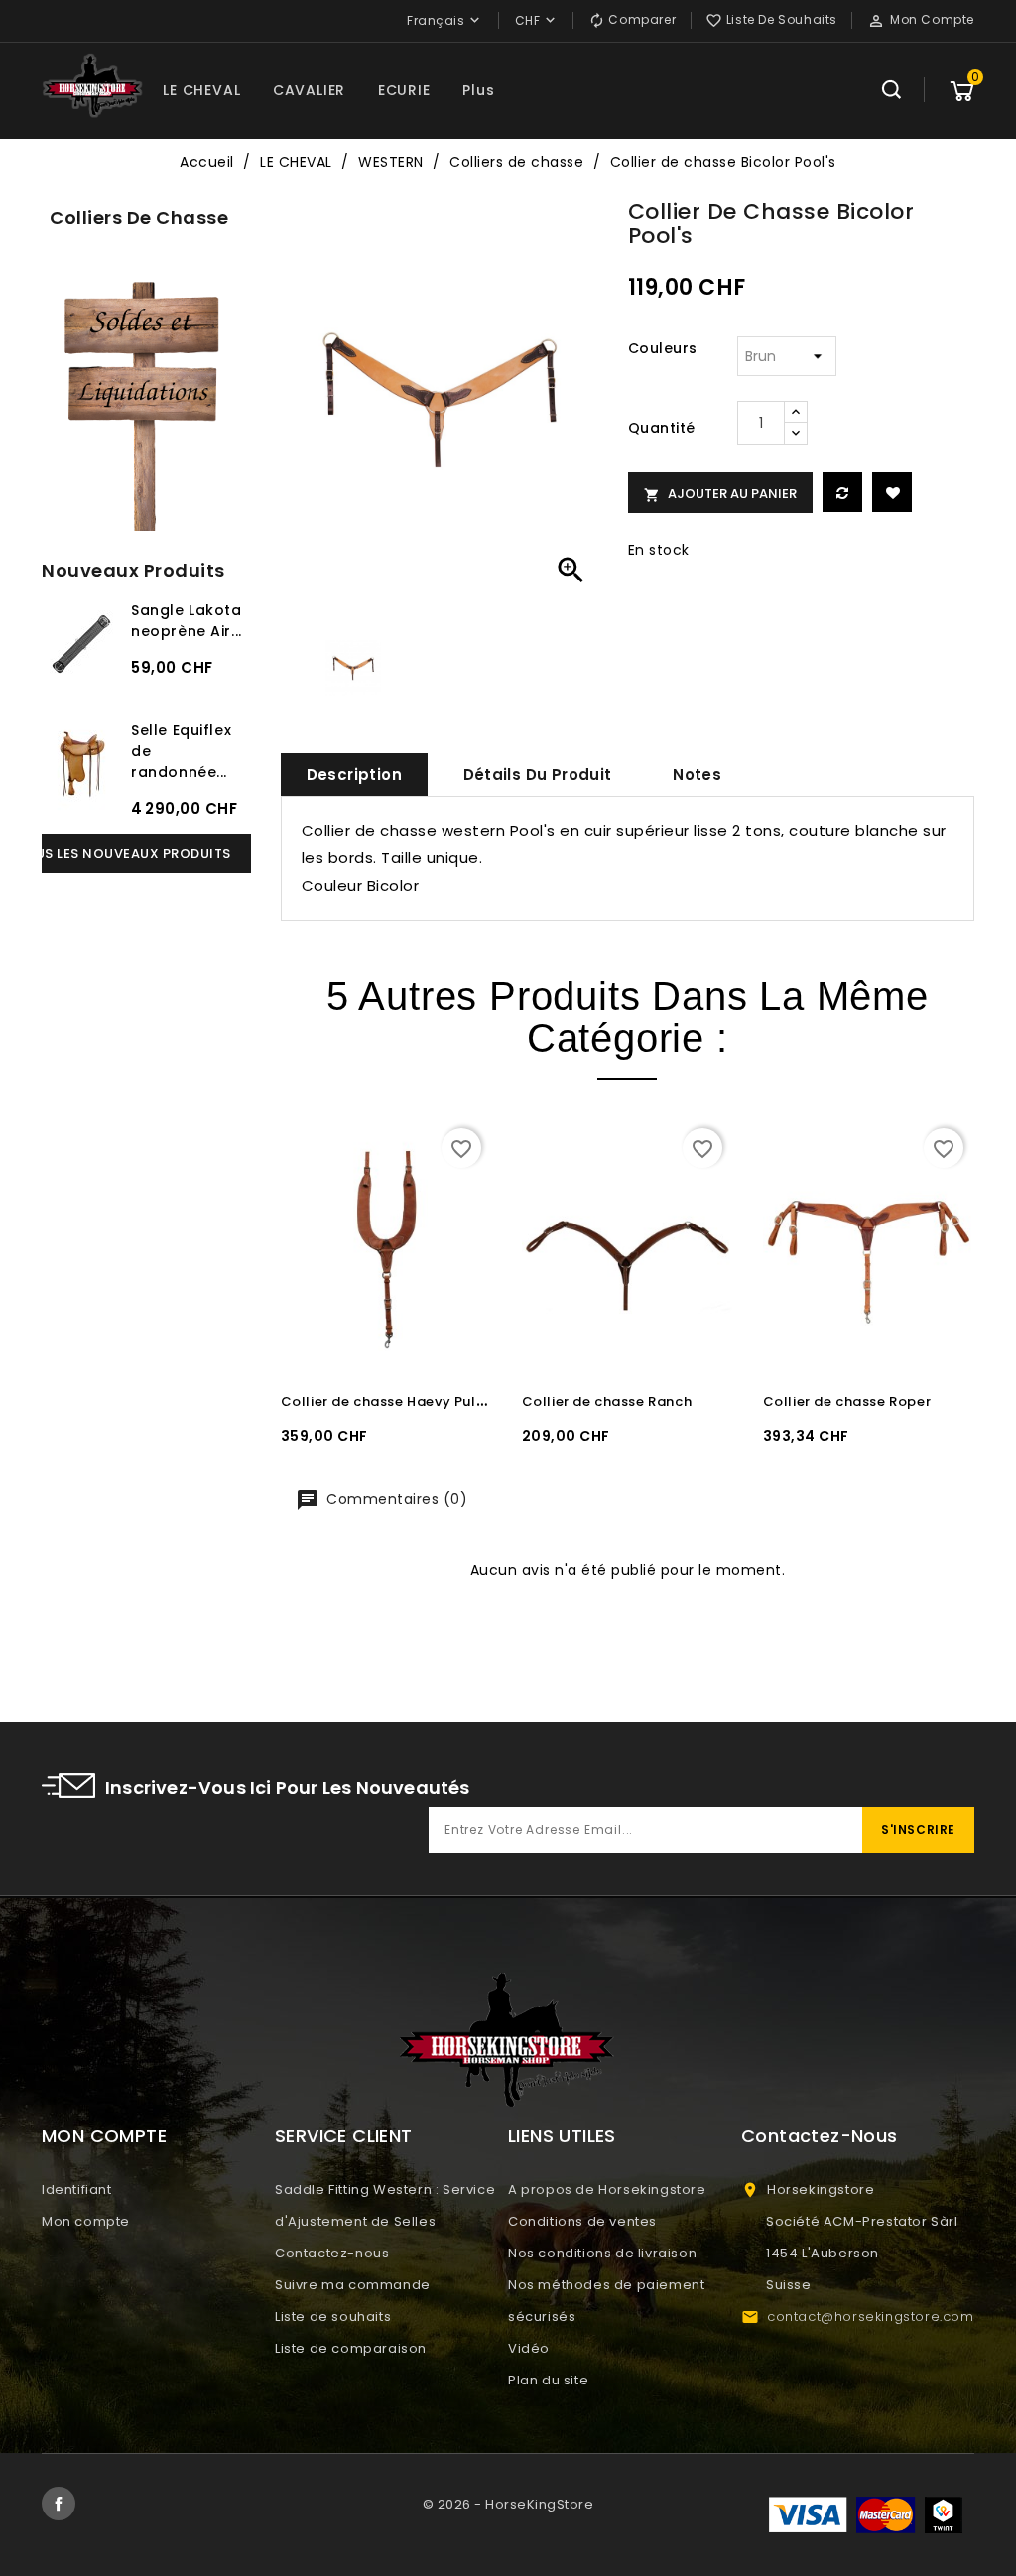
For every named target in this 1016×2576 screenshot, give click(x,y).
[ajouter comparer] (842, 492)
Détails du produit (538, 774)
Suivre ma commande (353, 2285)
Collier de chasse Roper (847, 1402)
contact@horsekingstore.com (871, 2317)
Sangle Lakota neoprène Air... (187, 621)
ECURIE (404, 90)
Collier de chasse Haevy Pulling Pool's (415, 1402)
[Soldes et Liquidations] (146, 401)
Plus (478, 90)
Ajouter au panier (720, 494)
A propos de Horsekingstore (607, 2190)
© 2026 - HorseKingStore (508, 2504)
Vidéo (529, 2348)
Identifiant (77, 2190)
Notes (697, 774)
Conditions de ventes (582, 2221)
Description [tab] (354, 774)
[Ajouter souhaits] (892, 492)
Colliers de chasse (139, 218)
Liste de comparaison (351, 2348)
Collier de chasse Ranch (607, 1402)
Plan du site (548, 2380)
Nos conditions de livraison (602, 2253)
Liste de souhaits (333, 2317)
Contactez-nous (332, 2253)
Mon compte (86, 2221)
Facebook (59, 2504)
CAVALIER (309, 90)
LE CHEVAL (201, 90)
